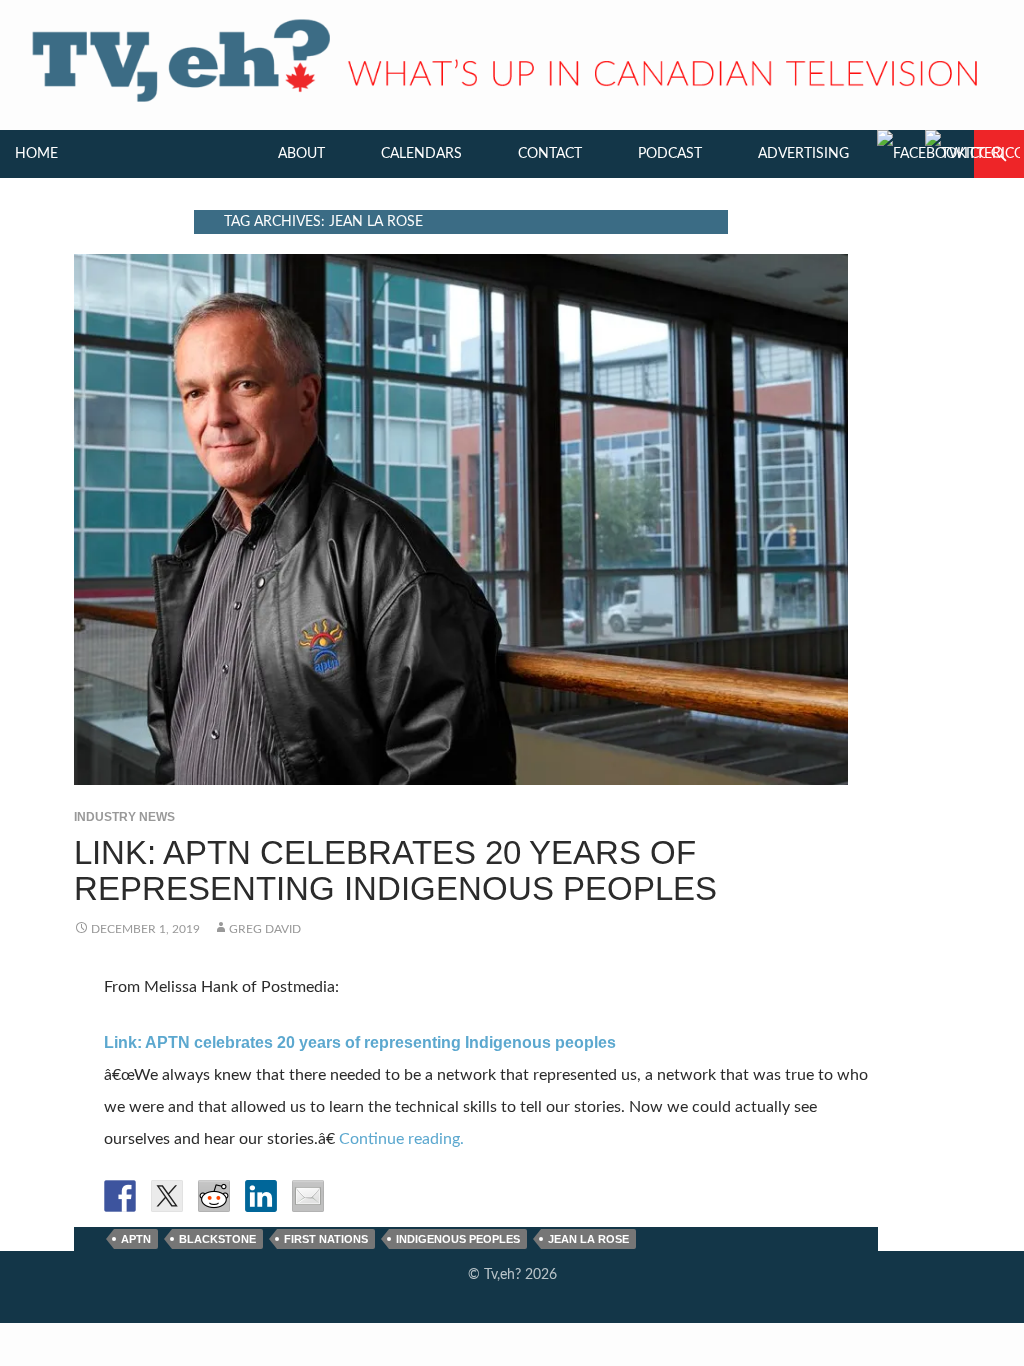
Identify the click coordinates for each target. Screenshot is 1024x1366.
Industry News (124, 817)
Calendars (421, 154)
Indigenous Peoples (458, 1239)
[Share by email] (308, 1196)
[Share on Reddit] (214, 1196)
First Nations (326, 1239)
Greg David (265, 929)
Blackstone (217, 1239)
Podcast (670, 154)
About (301, 154)
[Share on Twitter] (167, 1196)
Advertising (803, 154)
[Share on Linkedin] (261, 1196)
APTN (136, 1239)
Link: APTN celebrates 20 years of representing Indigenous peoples (395, 870)
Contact (550, 154)
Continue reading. (401, 1139)
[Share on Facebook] (120, 1196)
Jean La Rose (588, 1239)
